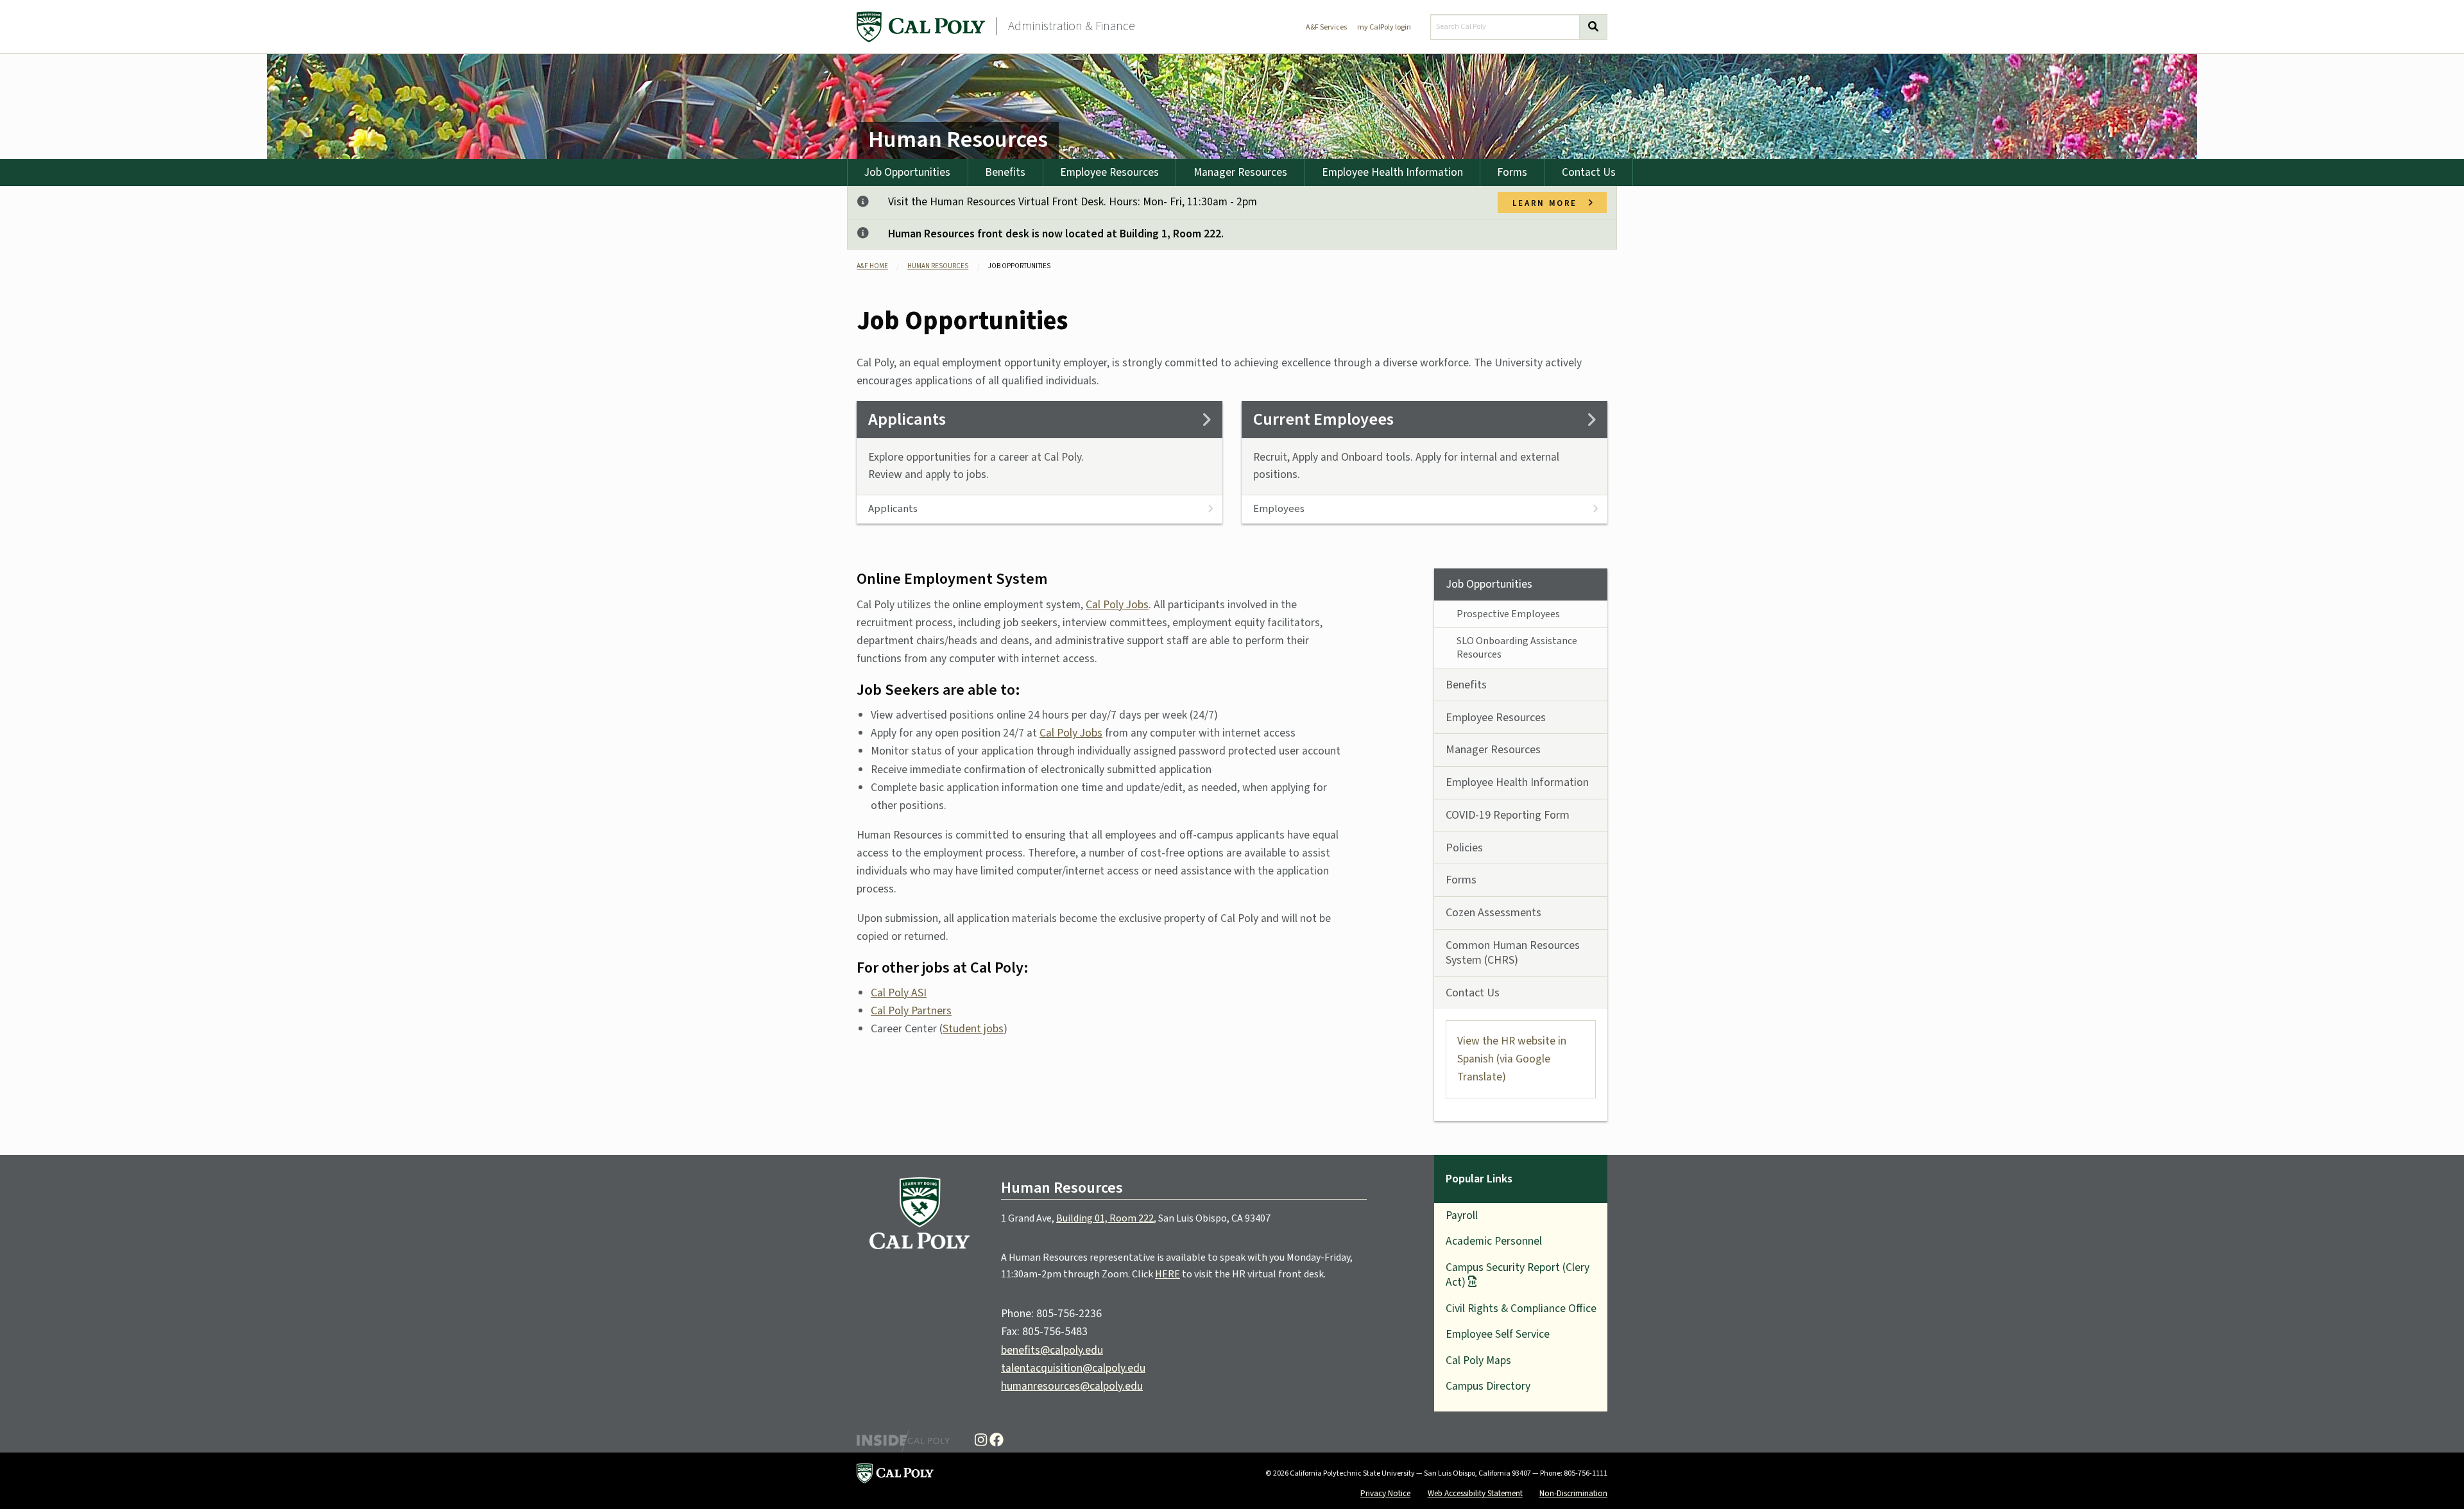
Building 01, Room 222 (1105, 1218)
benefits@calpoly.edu (1052, 1350)
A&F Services (1326, 27)
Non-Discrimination (1573, 1493)
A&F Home (872, 266)
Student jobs (973, 1029)
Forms (1512, 172)
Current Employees (1323, 420)
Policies (1464, 848)
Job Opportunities (907, 172)
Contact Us (1589, 172)
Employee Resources (1109, 172)
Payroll (1462, 1215)
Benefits (1005, 172)
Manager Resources (1240, 172)
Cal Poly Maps (1478, 1360)
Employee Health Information (1392, 172)
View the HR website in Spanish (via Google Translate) (1512, 1059)
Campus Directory (1488, 1386)
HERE (1168, 1274)
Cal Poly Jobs (1117, 605)
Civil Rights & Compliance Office (1521, 1309)
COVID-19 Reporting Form (1508, 815)
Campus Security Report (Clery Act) (1518, 1275)
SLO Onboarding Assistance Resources (1517, 648)
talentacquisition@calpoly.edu (1073, 1368)
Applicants (907, 420)
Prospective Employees (1508, 614)
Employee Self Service (1498, 1334)
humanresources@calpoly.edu (1072, 1386)
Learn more (1550, 202)
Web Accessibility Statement (1475, 1493)
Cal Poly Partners (911, 1011)
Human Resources (958, 140)
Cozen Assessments (1493, 913)
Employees (1279, 509)
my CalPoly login (1384, 27)
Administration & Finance (1072, 26)
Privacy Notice (1385, 1493)
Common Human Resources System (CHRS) (1513, 953)
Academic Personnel (1494, 1241)
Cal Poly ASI (899, 993)
